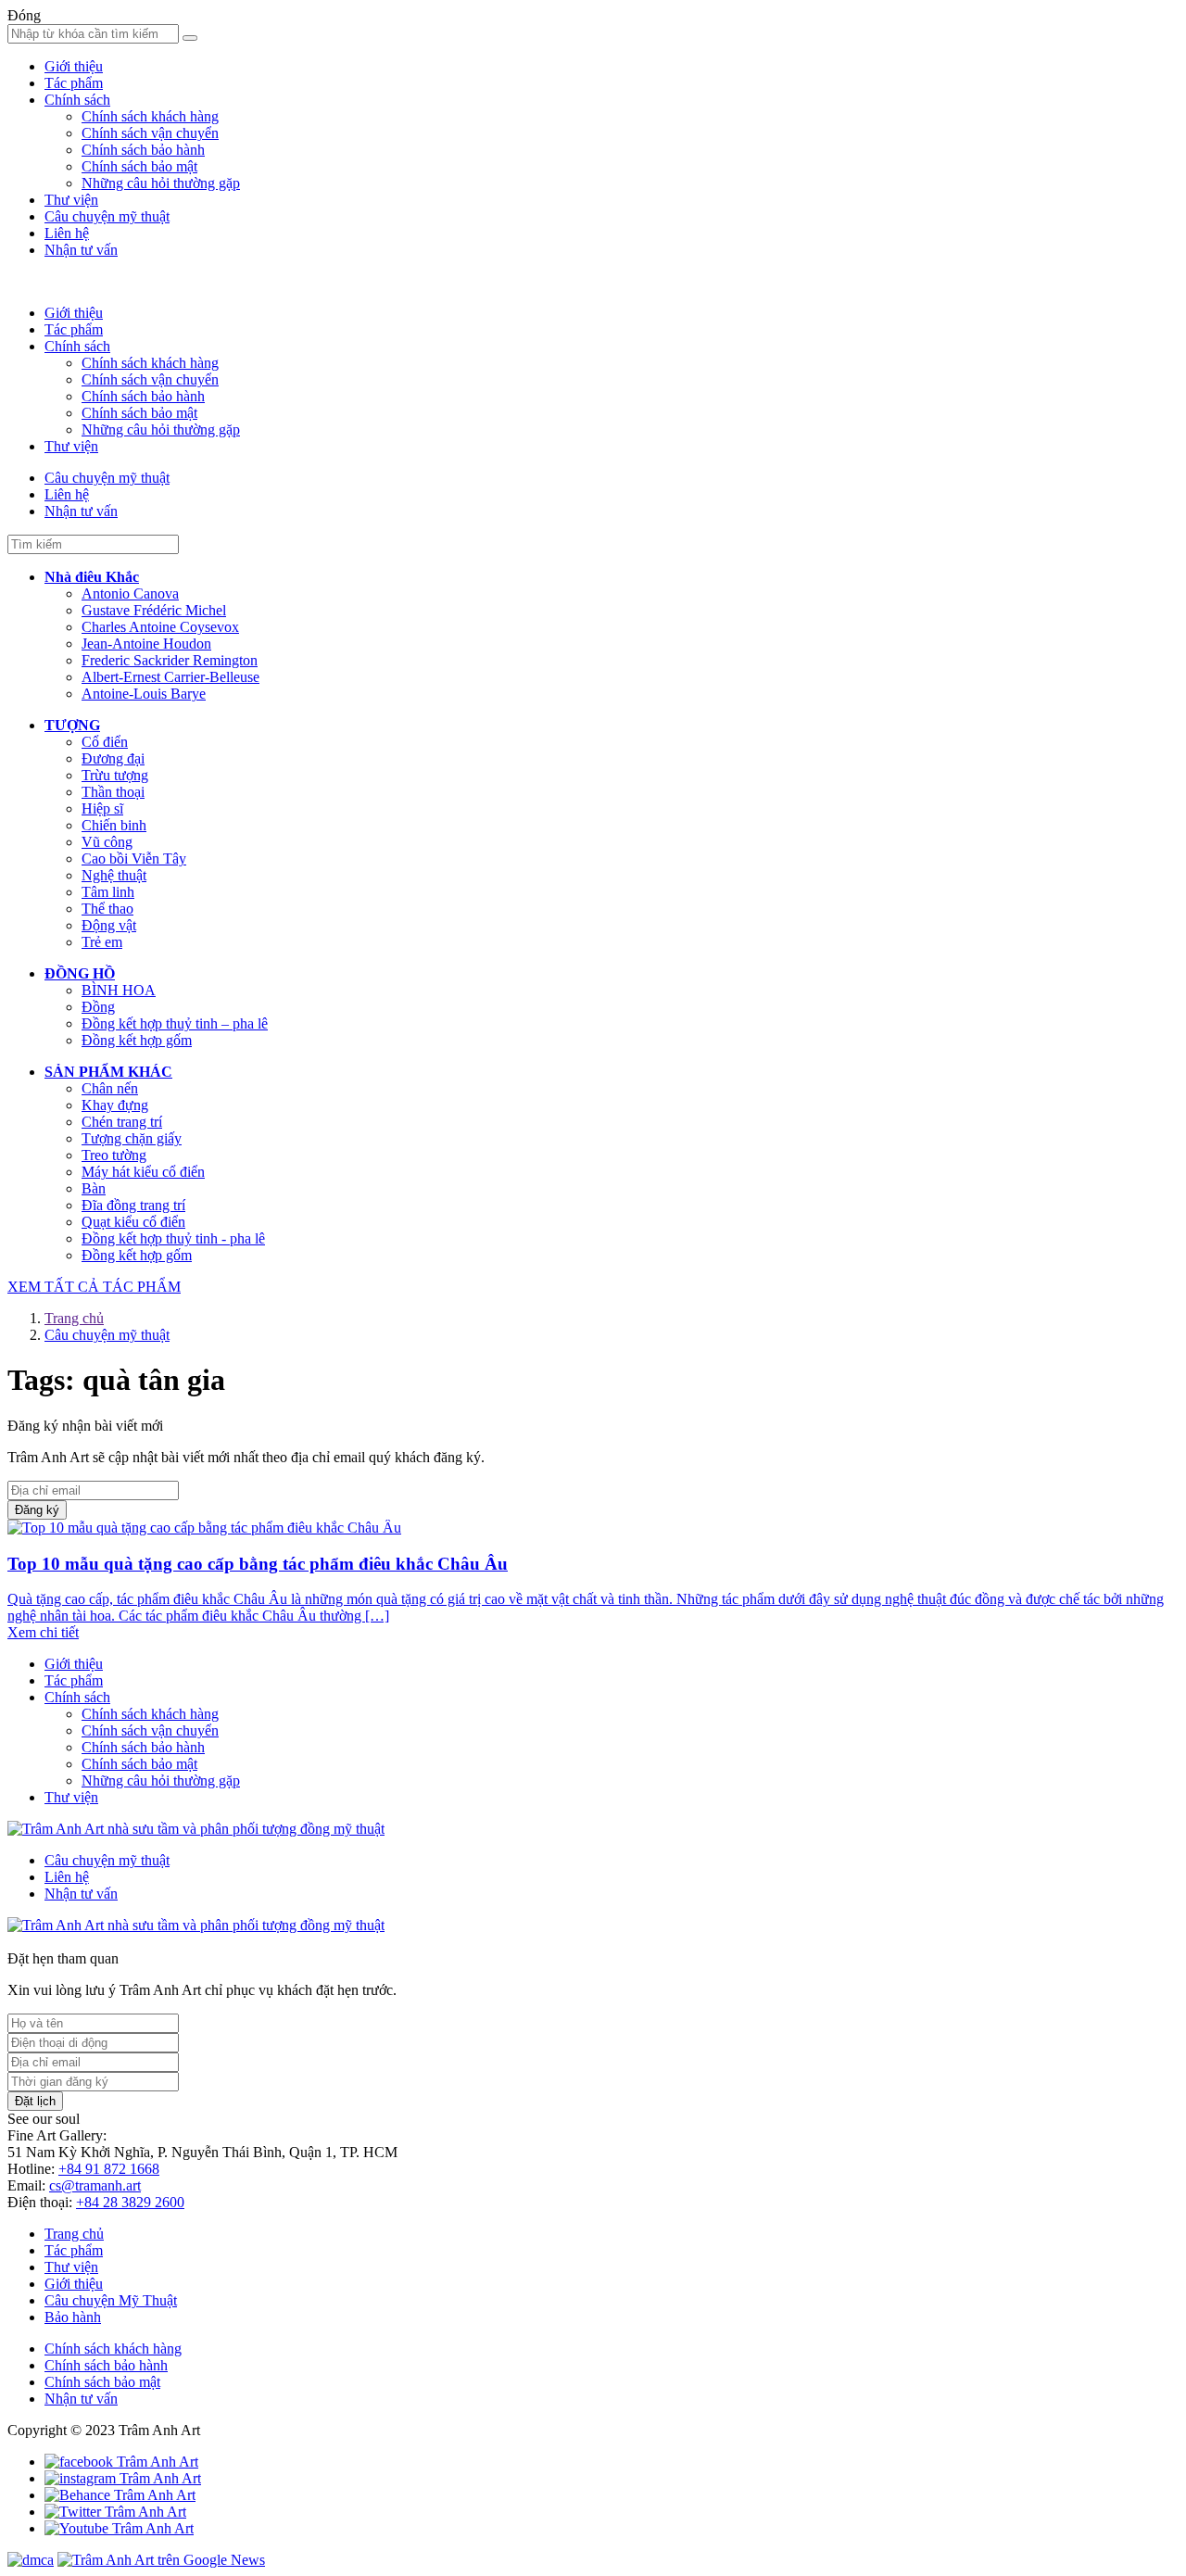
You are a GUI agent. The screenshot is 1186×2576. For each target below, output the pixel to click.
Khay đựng (115, 1105)
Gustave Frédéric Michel (154, 610)
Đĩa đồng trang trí (133, 1205)
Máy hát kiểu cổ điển (143, 1172)
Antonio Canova (130, 593)
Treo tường (114, 1155)
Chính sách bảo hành (143, 150)
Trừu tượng (115, 775)
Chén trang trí (122, 1122)
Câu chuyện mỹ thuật (107, 216)
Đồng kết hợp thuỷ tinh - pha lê (173, 1238)
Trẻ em (102, 942)
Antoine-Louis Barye (144, 694)
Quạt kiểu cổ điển (133, 1222)
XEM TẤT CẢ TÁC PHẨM (94, 1287)
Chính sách (77, 100)
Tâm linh (108, 892)
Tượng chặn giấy (132, 1138)
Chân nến (110, 1088)
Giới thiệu (74, 66)
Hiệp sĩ (102, 808)
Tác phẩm (74, 83)
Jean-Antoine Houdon (146, 644)
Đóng (24, 15)
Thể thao (107, 909)
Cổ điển (105, 742)
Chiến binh (114, 825)
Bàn (94, 1188)
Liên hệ (67, 233)
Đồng (98, 1007)
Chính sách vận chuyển (150, 133)
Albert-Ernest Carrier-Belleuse (170, 677)
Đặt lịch (35, 2101)
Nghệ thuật (114, 875)
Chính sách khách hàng (150, 116)
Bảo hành (73, 2317)
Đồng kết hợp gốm (137, 1040)
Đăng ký (37, 1510)
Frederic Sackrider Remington (170, 660)
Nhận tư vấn (81, 250)
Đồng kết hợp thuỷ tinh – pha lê (175, 1023)
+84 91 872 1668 (109, 2169)
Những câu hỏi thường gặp (161, 183)
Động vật (109, 925)
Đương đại (113, 758)
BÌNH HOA (119, 990)
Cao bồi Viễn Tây (134, 859)
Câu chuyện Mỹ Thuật (111, 2300)
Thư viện (71, 200)
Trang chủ (74, 1318)
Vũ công (107, 842)
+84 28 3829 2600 (130, 2202)
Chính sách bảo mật (139, 166)
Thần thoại (113, 792)
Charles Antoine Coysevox (160, 627)
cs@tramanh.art (95, 2185)
